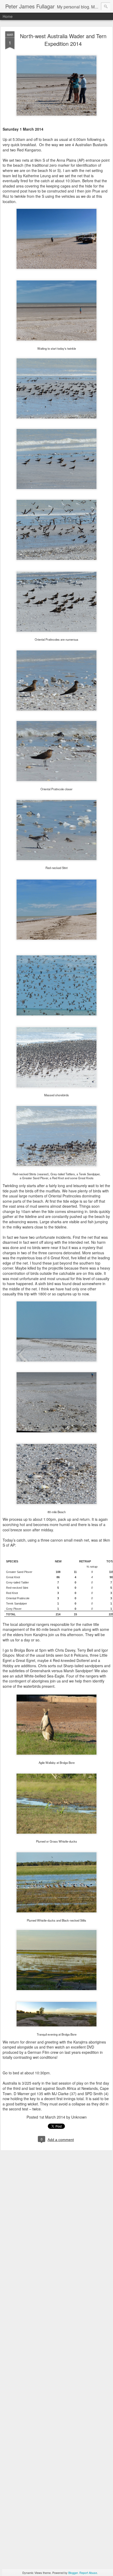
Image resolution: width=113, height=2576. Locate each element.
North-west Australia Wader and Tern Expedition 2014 (63, 40)
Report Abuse (88, 2573)
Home (8, 16)
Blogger (73, 2573)
